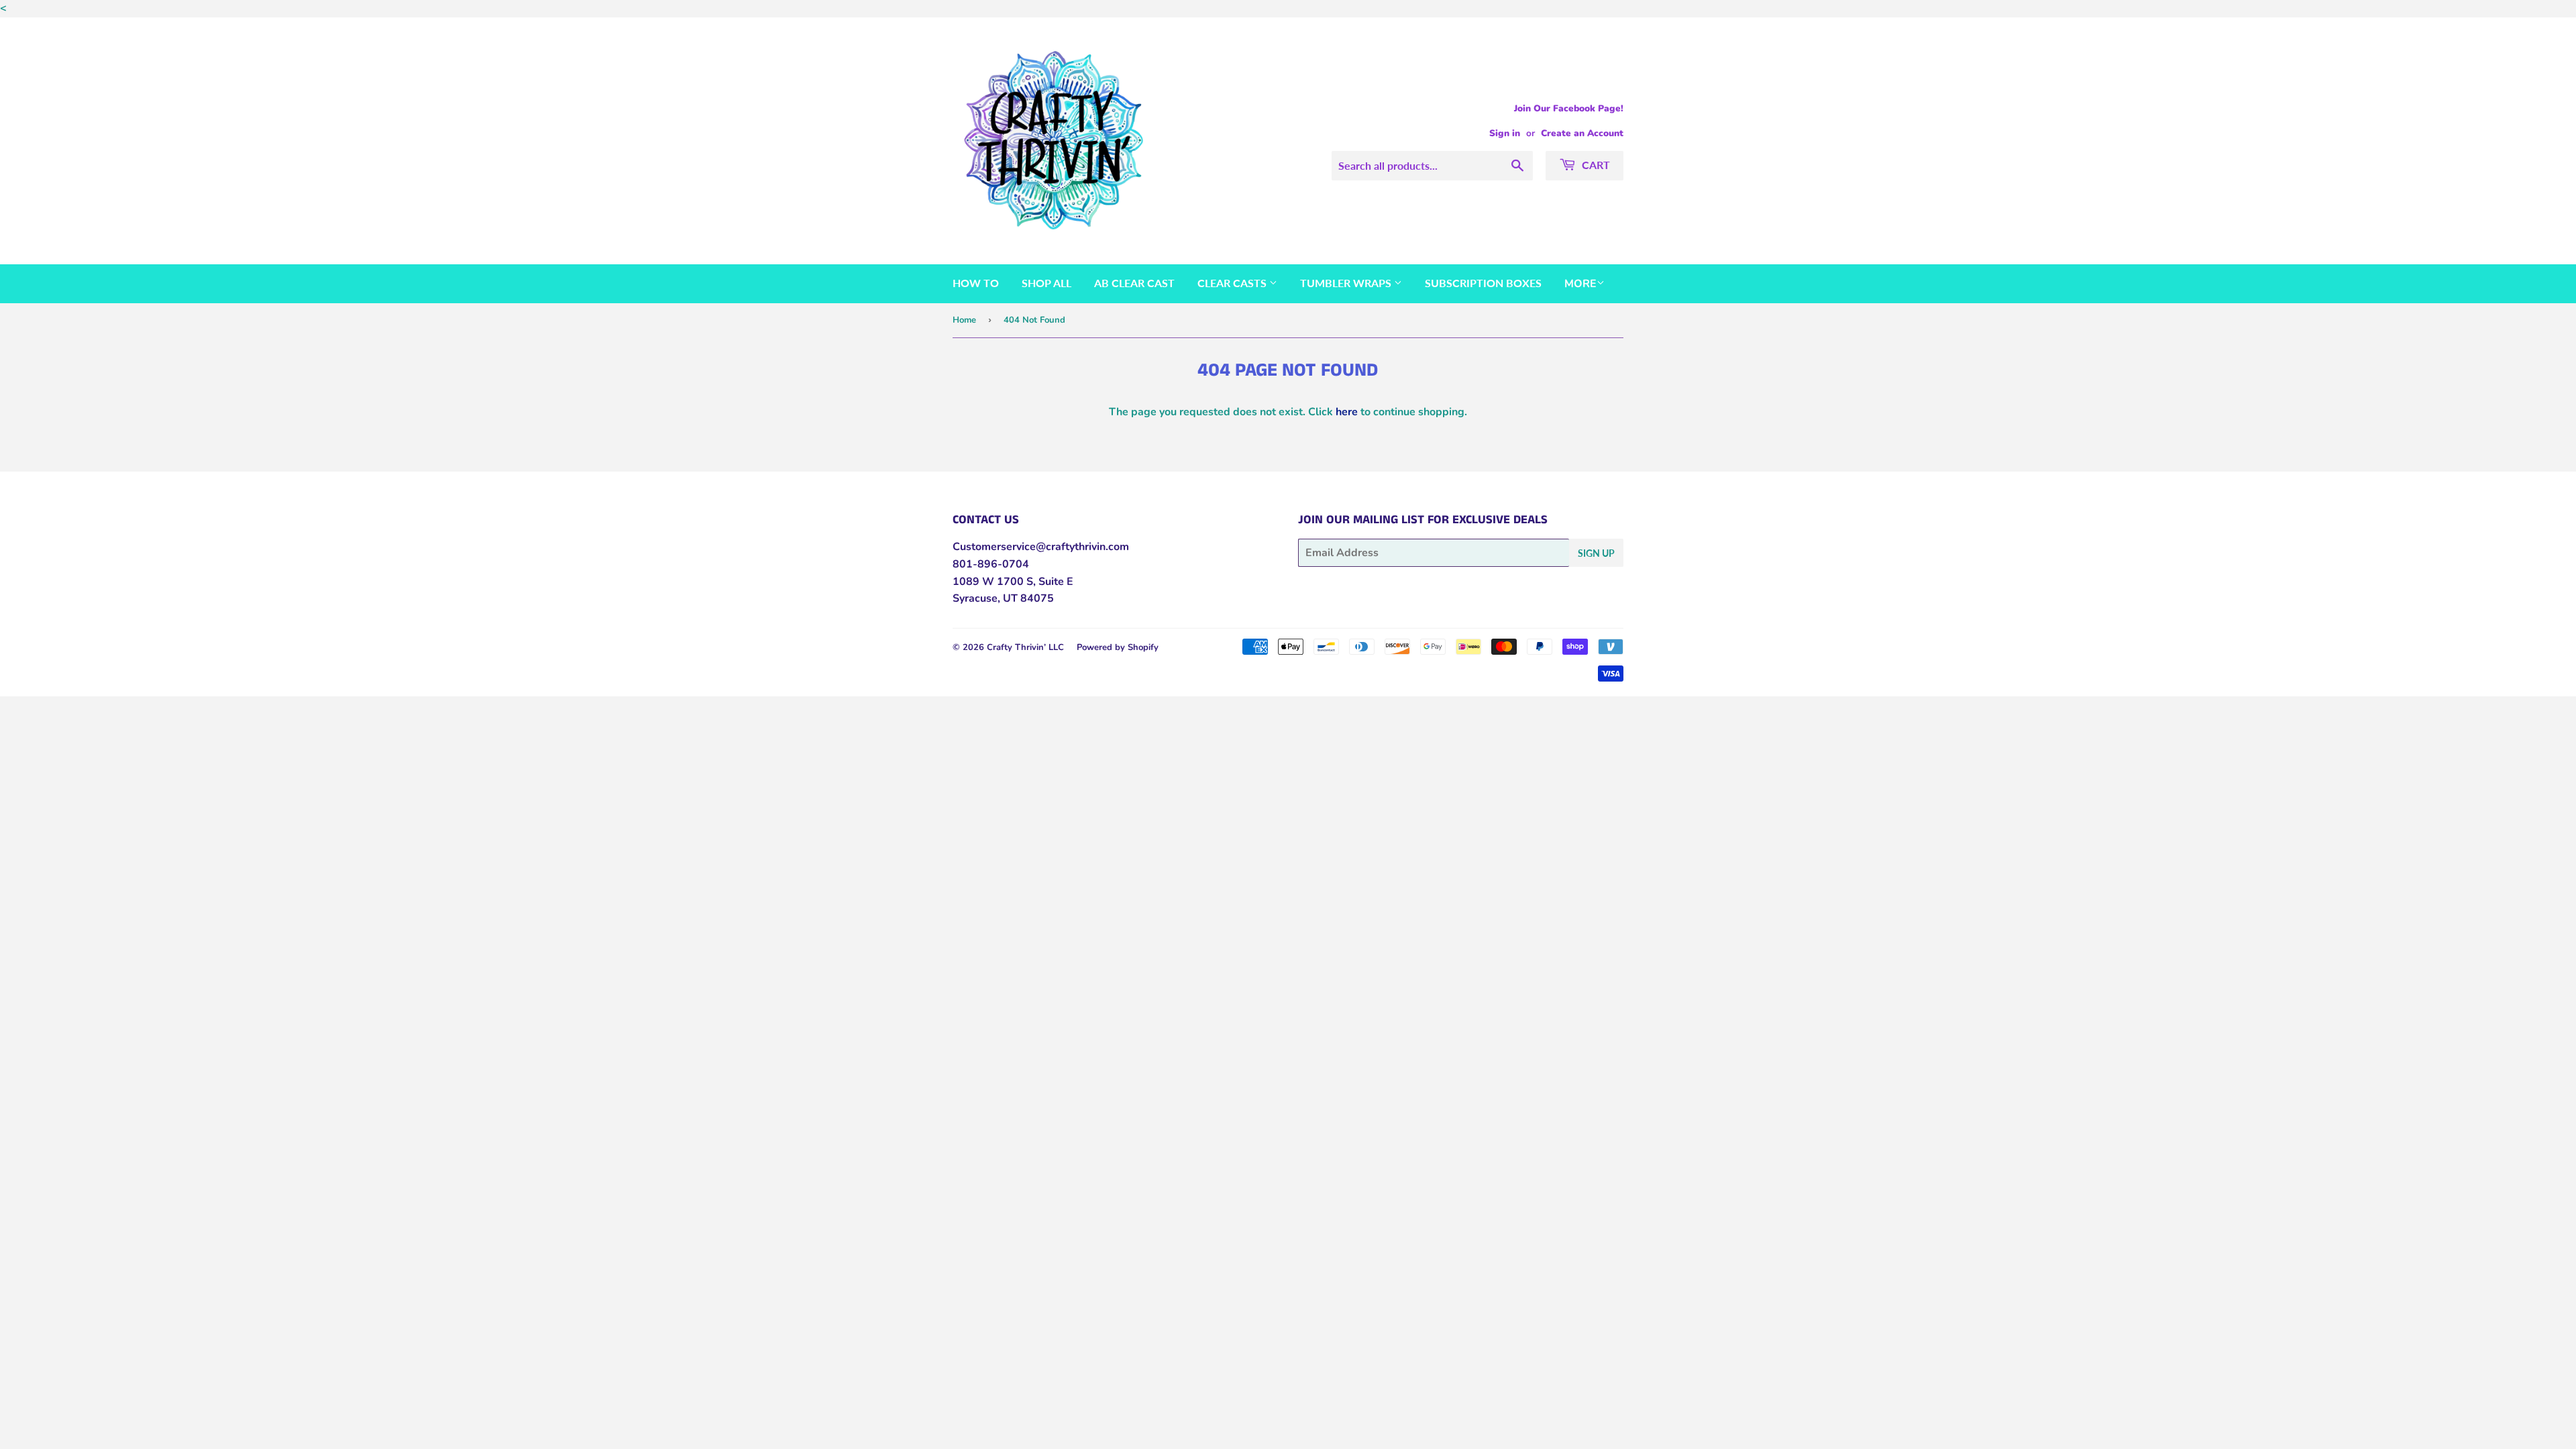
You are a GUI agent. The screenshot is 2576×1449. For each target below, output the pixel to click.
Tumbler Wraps (1347, 283)
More (1580, 284)
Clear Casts (1233, 283)
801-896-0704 (991, 564)
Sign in (1505, 133)
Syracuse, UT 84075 (1003, 598)
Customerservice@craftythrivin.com (1041, 547)
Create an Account (1582, 133)
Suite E (1055, 582)
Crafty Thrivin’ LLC (1025, 647)
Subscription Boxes (1483, 283)
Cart (1595, 165)
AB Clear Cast (1134, 283)
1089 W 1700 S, (994, 582)
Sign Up (1596, 553)
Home (964, 320)
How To (976, 283)
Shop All (1046, 283)
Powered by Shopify (1118, 647)
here (1347, 412)
